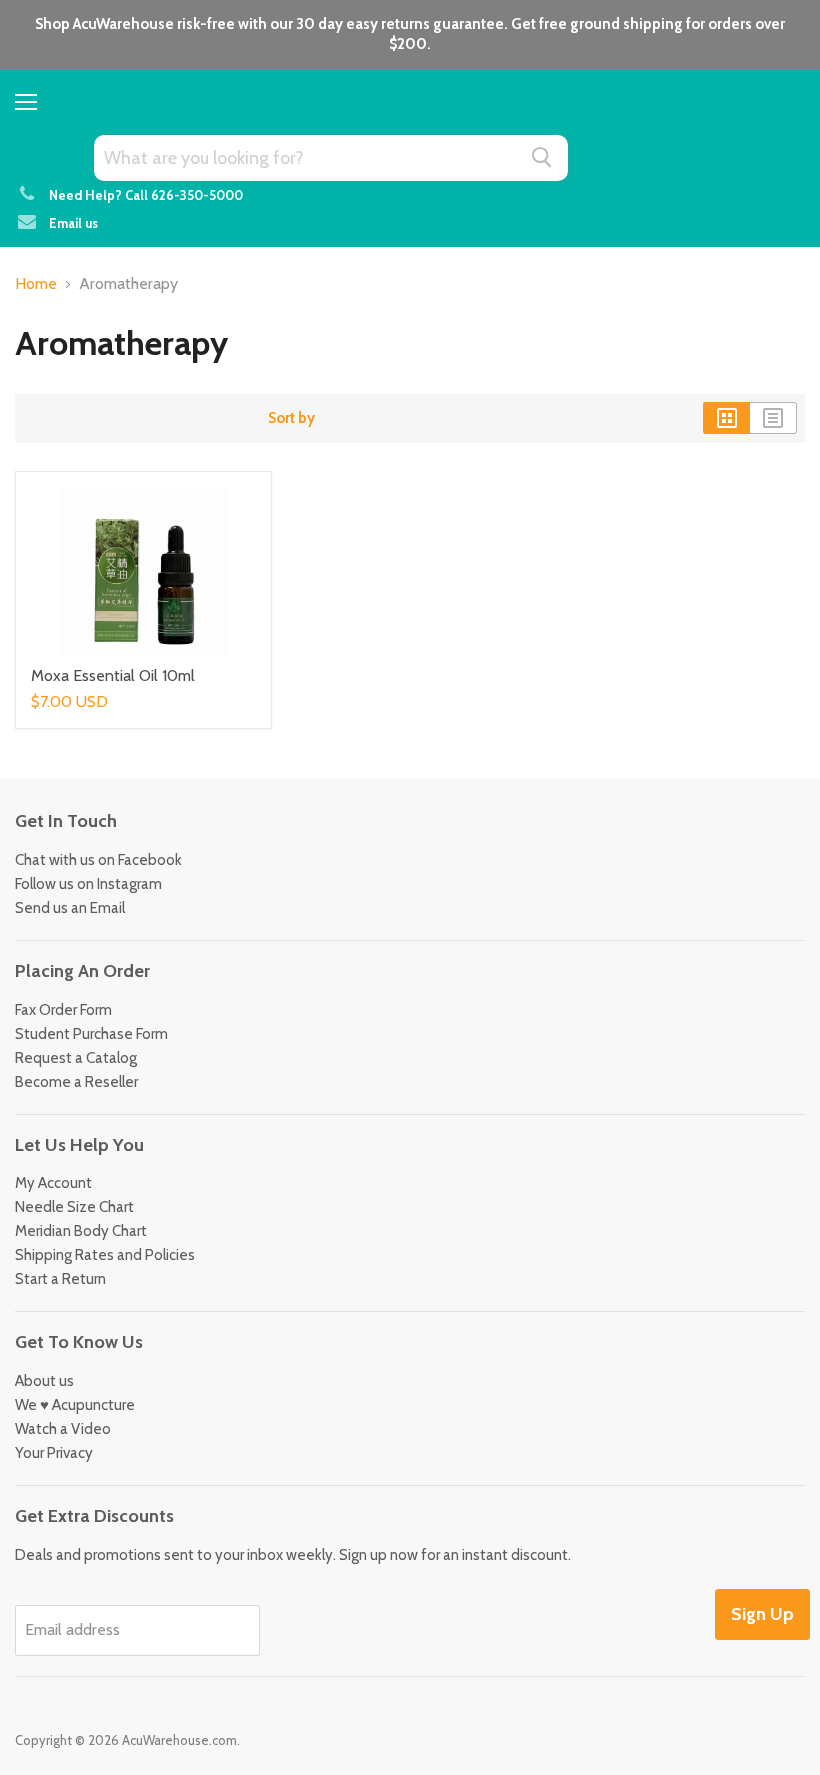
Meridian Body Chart (81, 1231)
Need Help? (85, 195)
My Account (53, 1183)
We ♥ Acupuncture (75, 1405)
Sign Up (762, 1614)
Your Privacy (54, 1453)
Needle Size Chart (74, 1207)
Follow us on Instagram (88, 884)
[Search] (541, 157)
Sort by (291, 418)
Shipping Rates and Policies (105, 1255)
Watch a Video (63, 1429)
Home (36, 284)
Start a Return (60, 1279)
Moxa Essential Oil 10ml (113, 675)
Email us (73, 223)
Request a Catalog (76, 1058)
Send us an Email (70, 908)
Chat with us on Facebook (98, 860)
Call (184, 195)
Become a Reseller (76, 1082)
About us (44, 1381)
